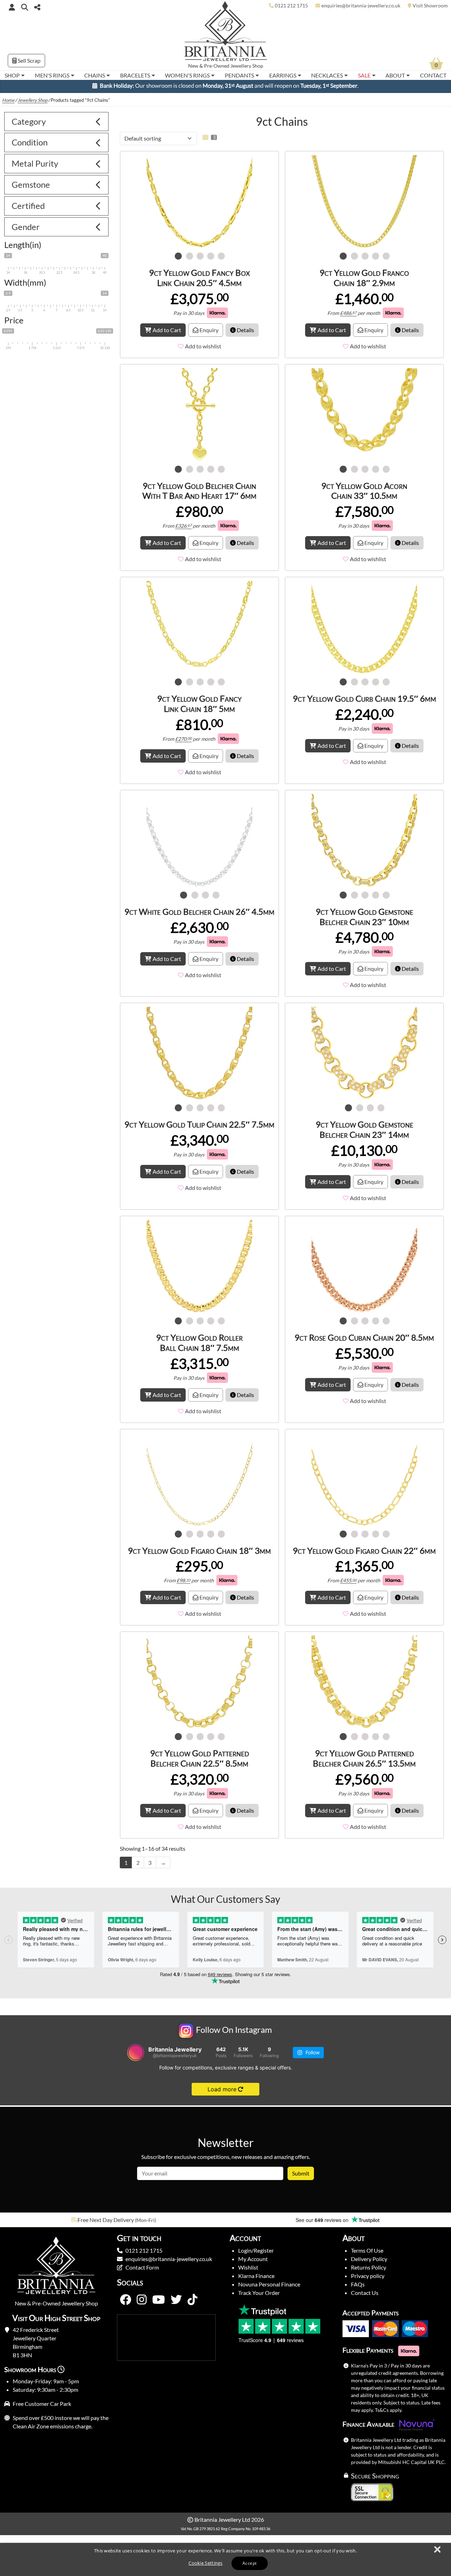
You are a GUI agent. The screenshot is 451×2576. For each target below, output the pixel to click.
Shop (12, 75)
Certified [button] (28, 209)
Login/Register (256, 2345)
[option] (113, 2314)
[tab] (56, 125)
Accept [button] (249, 2563)
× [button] (437, 2550)
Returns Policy (369, 2362)
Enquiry (208, 333)
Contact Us (365, 2387)
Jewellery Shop (247, 66)
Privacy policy (368, 2370)
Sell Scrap (29, 60)
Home (8, 103)
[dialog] (225, 2559)
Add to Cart (167, 333)
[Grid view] (205, 140)
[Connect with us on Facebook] (125, 2394)
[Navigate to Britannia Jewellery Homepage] (226, 33)
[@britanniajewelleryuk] (136, 2056)
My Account (253, 2354)
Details (245, 333)
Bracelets (135, 75)
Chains (95, 75)
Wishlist (248, 2362)
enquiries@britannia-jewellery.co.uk (169, 2354)
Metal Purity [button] (35, 166)
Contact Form (142, 2362)
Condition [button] (30, 145)
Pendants (239, 75)
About (395, 75)
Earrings (283, 75)
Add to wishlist (203, 349)
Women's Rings (187, 75)
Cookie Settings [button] (206, 2563)
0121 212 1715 (144, 2345)
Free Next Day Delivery (106, 2314)
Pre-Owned (217, 66)
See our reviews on (323, 2314)
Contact (433, 75)
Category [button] (29, 125)
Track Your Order (259, 2387)
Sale (364, 75)
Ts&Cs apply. (389, 2505)
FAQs (358, 2379)
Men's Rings (52, 75)
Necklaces (327, 75)
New (193, 66)
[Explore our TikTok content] (192, 2394)
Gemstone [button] (31, 188)
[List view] (212, 140)
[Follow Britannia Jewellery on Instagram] (142, 2394)
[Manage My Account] (12, 7)
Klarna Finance (256, 2370)
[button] (25, 7)
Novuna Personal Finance (269, 2379)
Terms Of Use (367, 2345)
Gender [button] (26, 230)
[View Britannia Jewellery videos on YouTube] (159, 2394)
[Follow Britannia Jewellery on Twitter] (176, 2394)
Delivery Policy (369, 2354)
